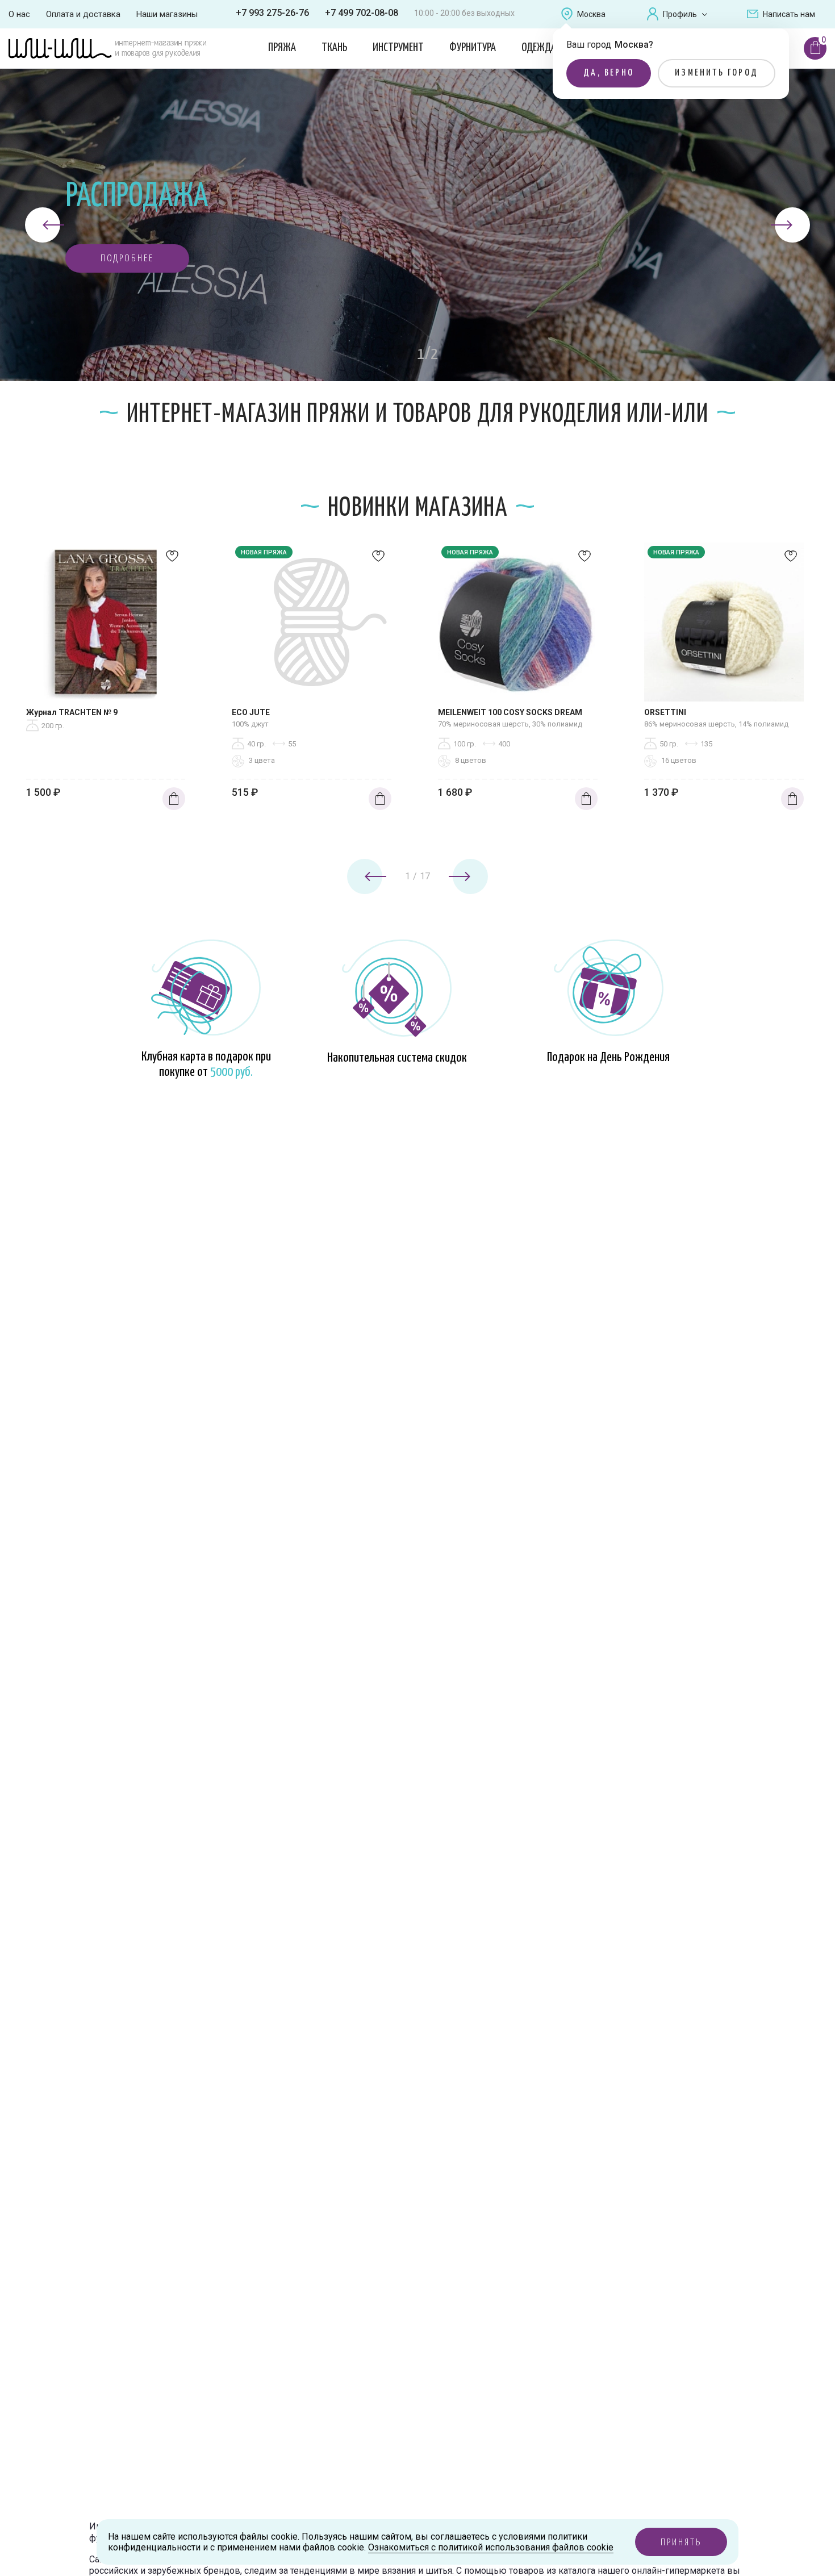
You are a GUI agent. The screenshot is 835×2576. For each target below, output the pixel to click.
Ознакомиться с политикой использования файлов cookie (491, 2547)
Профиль (680, 14)
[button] (127, 258)
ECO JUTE (251, 712)
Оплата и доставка (83, 14)
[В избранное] (172, 559)
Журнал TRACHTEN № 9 (72, 712)
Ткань (334, 48)
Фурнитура (473, 48)
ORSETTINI (665, 712)
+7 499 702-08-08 (362, 13)
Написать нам (789, 14)
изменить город (717, 73)
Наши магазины (167, 14)
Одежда (539, 48)
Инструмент (398, 48)
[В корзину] (174, 799)
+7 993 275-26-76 (272, 13)
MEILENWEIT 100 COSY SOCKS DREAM (510, 712)
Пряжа (282, 48)
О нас (19, 14)
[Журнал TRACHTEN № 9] (106, 625)
